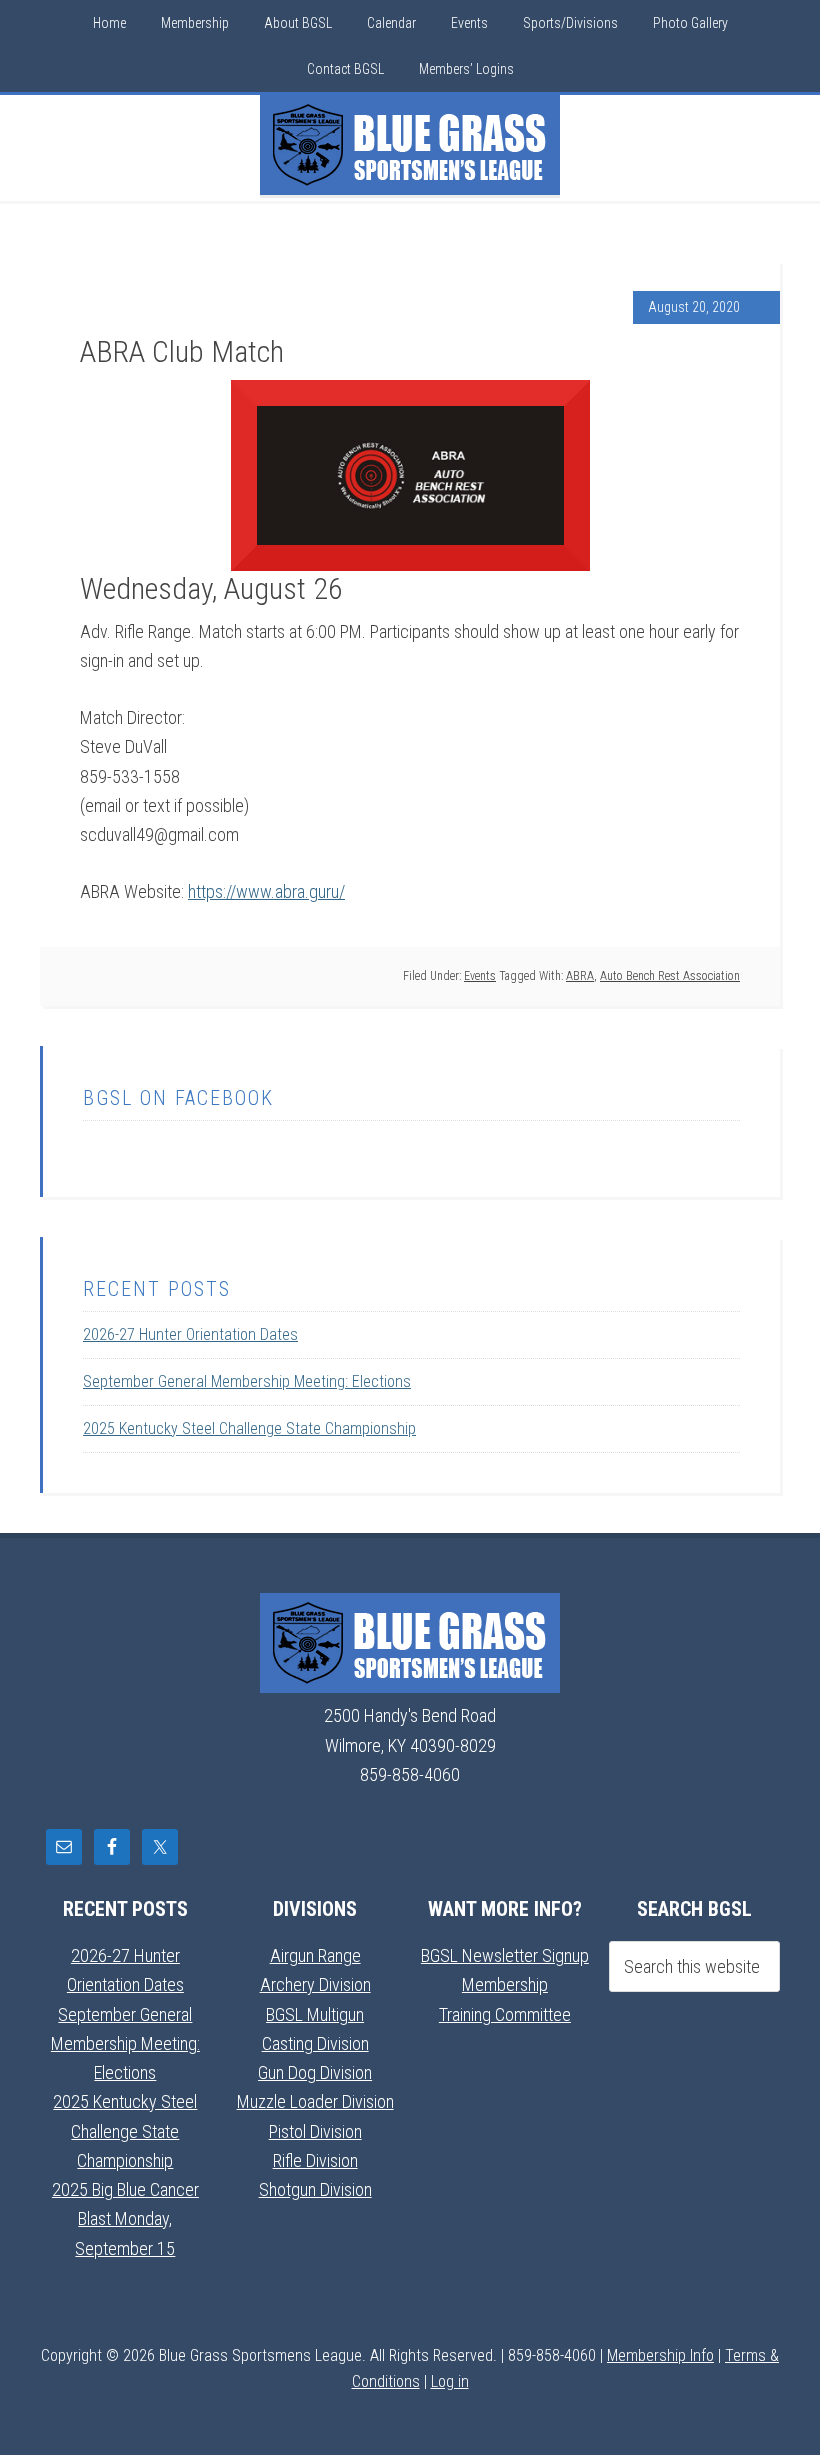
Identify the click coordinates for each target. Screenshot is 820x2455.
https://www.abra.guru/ (266, 891)
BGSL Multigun (315, 2014)
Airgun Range (315, 1955)
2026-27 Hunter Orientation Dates (190, 1334)
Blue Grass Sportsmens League (410, 145)
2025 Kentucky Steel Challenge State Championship (249, 1428)
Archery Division (315, 1984)
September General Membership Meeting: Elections (247, 1381)
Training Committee (505, 2014)
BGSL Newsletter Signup (505, 1955)
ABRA (580, 976)
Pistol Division (315, 2131)
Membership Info (660, 2355)
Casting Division (315, 2043)
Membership (505, 1984)
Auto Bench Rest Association (670, 976)
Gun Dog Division (315, 2072)
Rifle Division (315, 2160)
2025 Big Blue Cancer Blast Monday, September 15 (125, 2219)
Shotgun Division (315, 2189)
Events (480, 976)
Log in (450, 2381)
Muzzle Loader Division (315, 2101)
